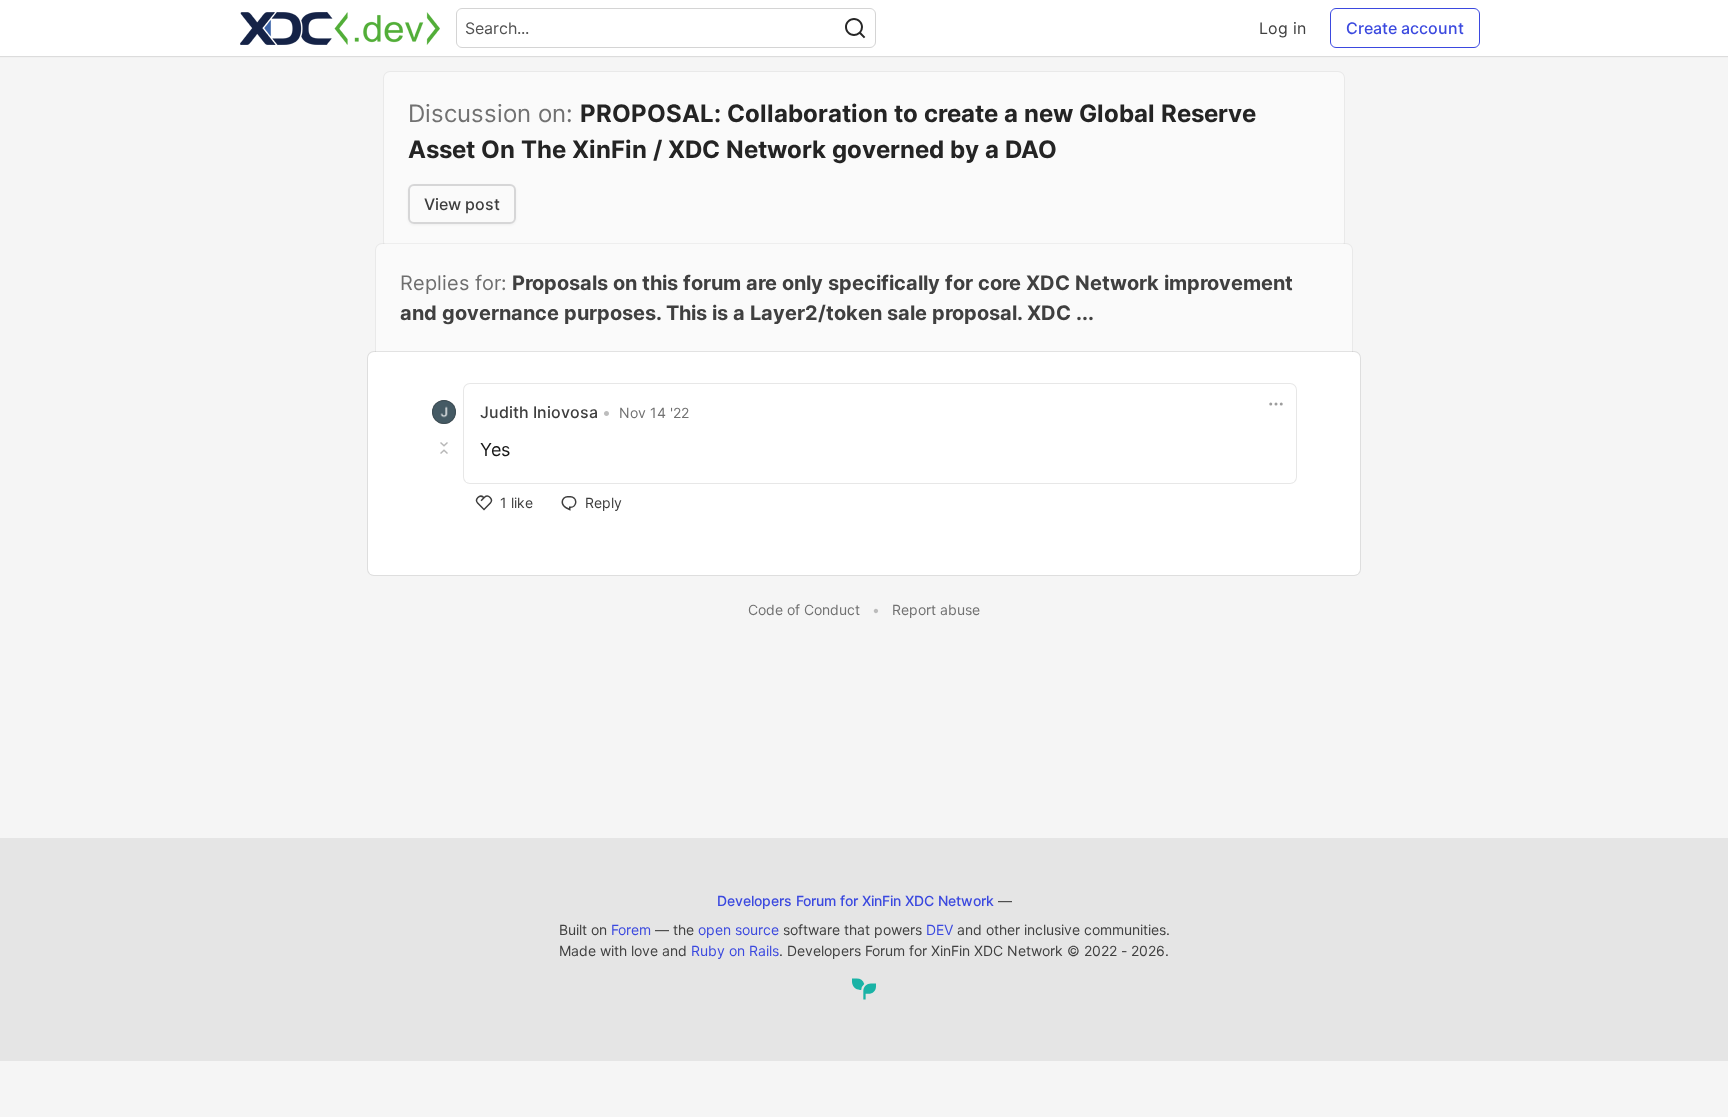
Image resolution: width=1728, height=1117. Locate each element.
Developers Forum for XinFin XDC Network (855, 900)
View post (462, 204)
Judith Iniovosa (539, 412)
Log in (1282, 28)
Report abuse (936, 609)
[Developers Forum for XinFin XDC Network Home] (340, 28)
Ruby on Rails (735, 950)
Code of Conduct (804, 609)
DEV (939, 929)
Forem (631, 929)
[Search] (855, 28)
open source (738, 929)
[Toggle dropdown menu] (1276, 404)
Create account (1405, 28)
